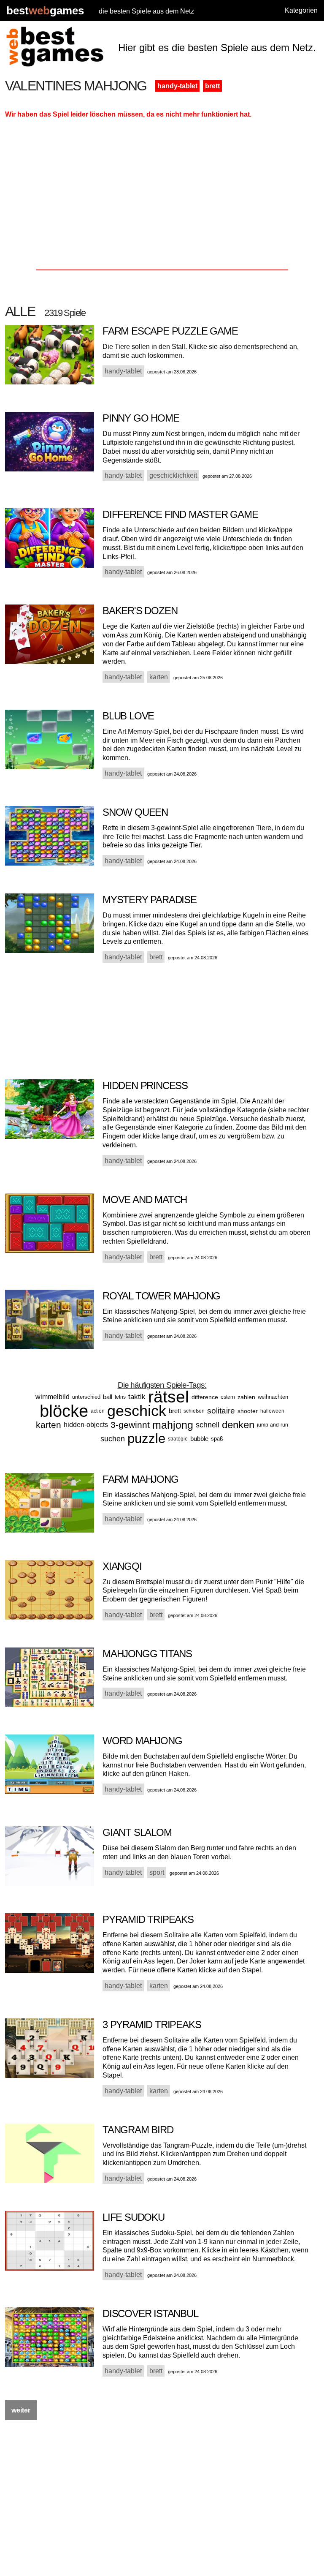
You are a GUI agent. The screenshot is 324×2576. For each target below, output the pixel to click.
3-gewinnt (130, 1425)
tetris (120, 1397)
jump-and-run (273, 1425)
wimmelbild (53, 1397)
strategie (178, 1439)
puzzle (146, 1439)
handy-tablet (177, 86)
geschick (137, 1411)
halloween (272, 1411)
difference (205, 1397)
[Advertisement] (162, 197)
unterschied (86, 1397)
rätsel (169, 1397)
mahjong (173, 1425)
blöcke (64, 1411)
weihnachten (273, 1397)
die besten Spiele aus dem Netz (146, 11)
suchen (113, 1439)
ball (108, 1397)
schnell (208, 1425)
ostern (228, 1397)
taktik (137, 1397)
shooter (248, 1411)
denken (238, 1425)
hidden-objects (86, 1425)
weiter (21, 2410)
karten (49, 1425)
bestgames (45, 11)
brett (212, 86)
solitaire (221, 1411)
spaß (217, 1439)
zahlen (246, 1397)
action (98, 1411)
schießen (194, 1411)
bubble (199, 1439)
